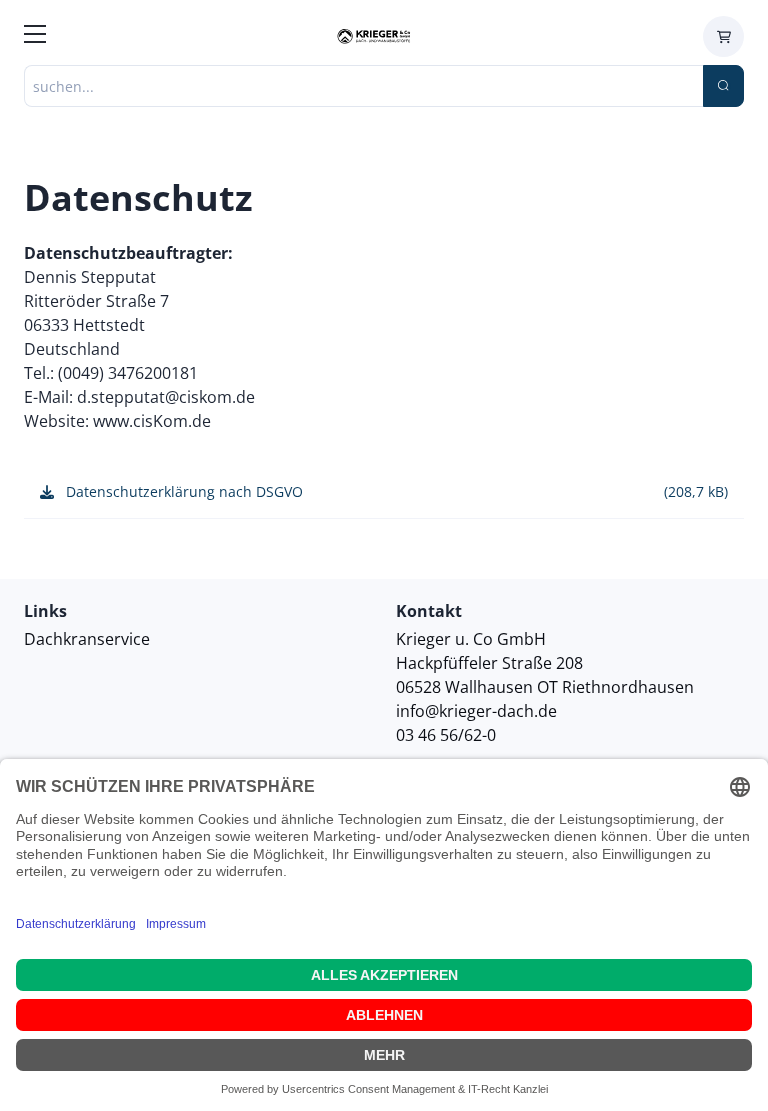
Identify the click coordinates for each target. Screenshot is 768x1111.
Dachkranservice (87, 639)
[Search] (723, 86)
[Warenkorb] (723, 36)
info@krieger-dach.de (476, 711)
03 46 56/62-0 (446, 735)
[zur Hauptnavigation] (35, 37)
